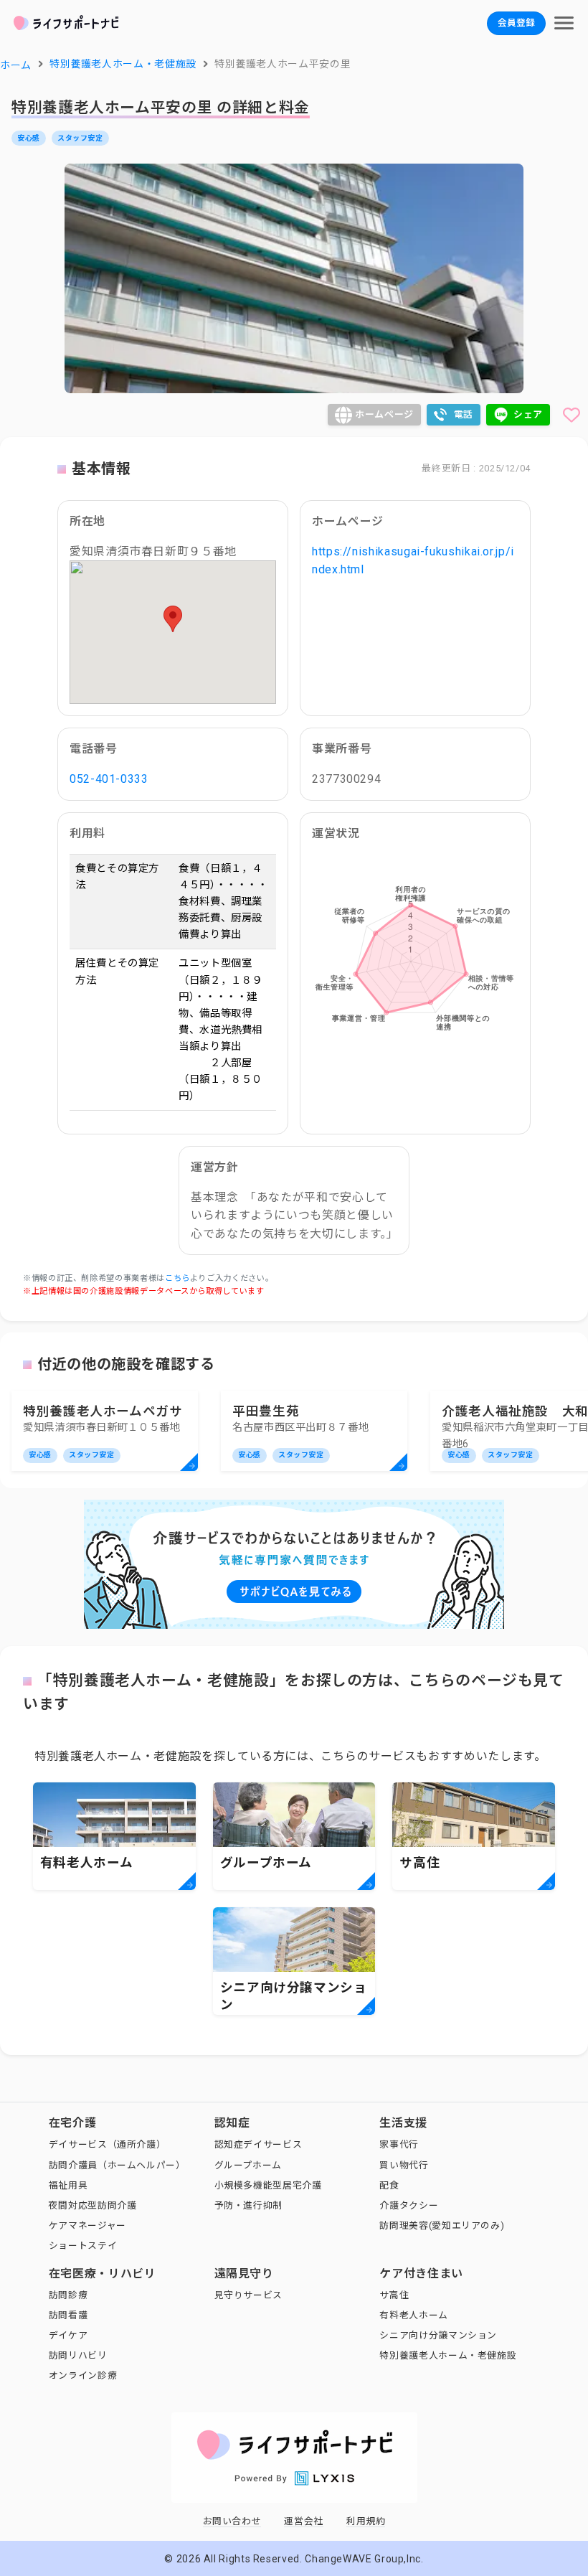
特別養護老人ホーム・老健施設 (448, 2355)
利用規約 (366, 2521)
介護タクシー (409, 2205)
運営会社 (304, 2521)
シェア (528, 414)
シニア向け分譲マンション (438, 2335)
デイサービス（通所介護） (108, 2144)
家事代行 (399, 2144)
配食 (389, 2185)
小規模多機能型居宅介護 (268, 2185)
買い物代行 (404, 2165)
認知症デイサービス (259, 2144)
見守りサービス (248, 2295)
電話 (464, 414)
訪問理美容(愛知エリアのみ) (442, 2225)
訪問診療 (68, 2295)
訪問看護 (68, 2315)
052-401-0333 (109, 779)
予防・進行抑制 (248, 2205)
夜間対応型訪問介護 (93, 2205)
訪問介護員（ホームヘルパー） (117, 2165)
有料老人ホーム (413, 2315)
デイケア (68, 2335)
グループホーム (248, 2165)
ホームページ (384, 414)
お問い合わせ (232, 2521)
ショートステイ (83, 2246)
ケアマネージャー (87, 2225)
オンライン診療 (83, 2375)
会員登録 (516, 23)
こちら (177, 1278)
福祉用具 (68, 2185)
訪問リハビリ (78, 2355)
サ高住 (394, 2295)
